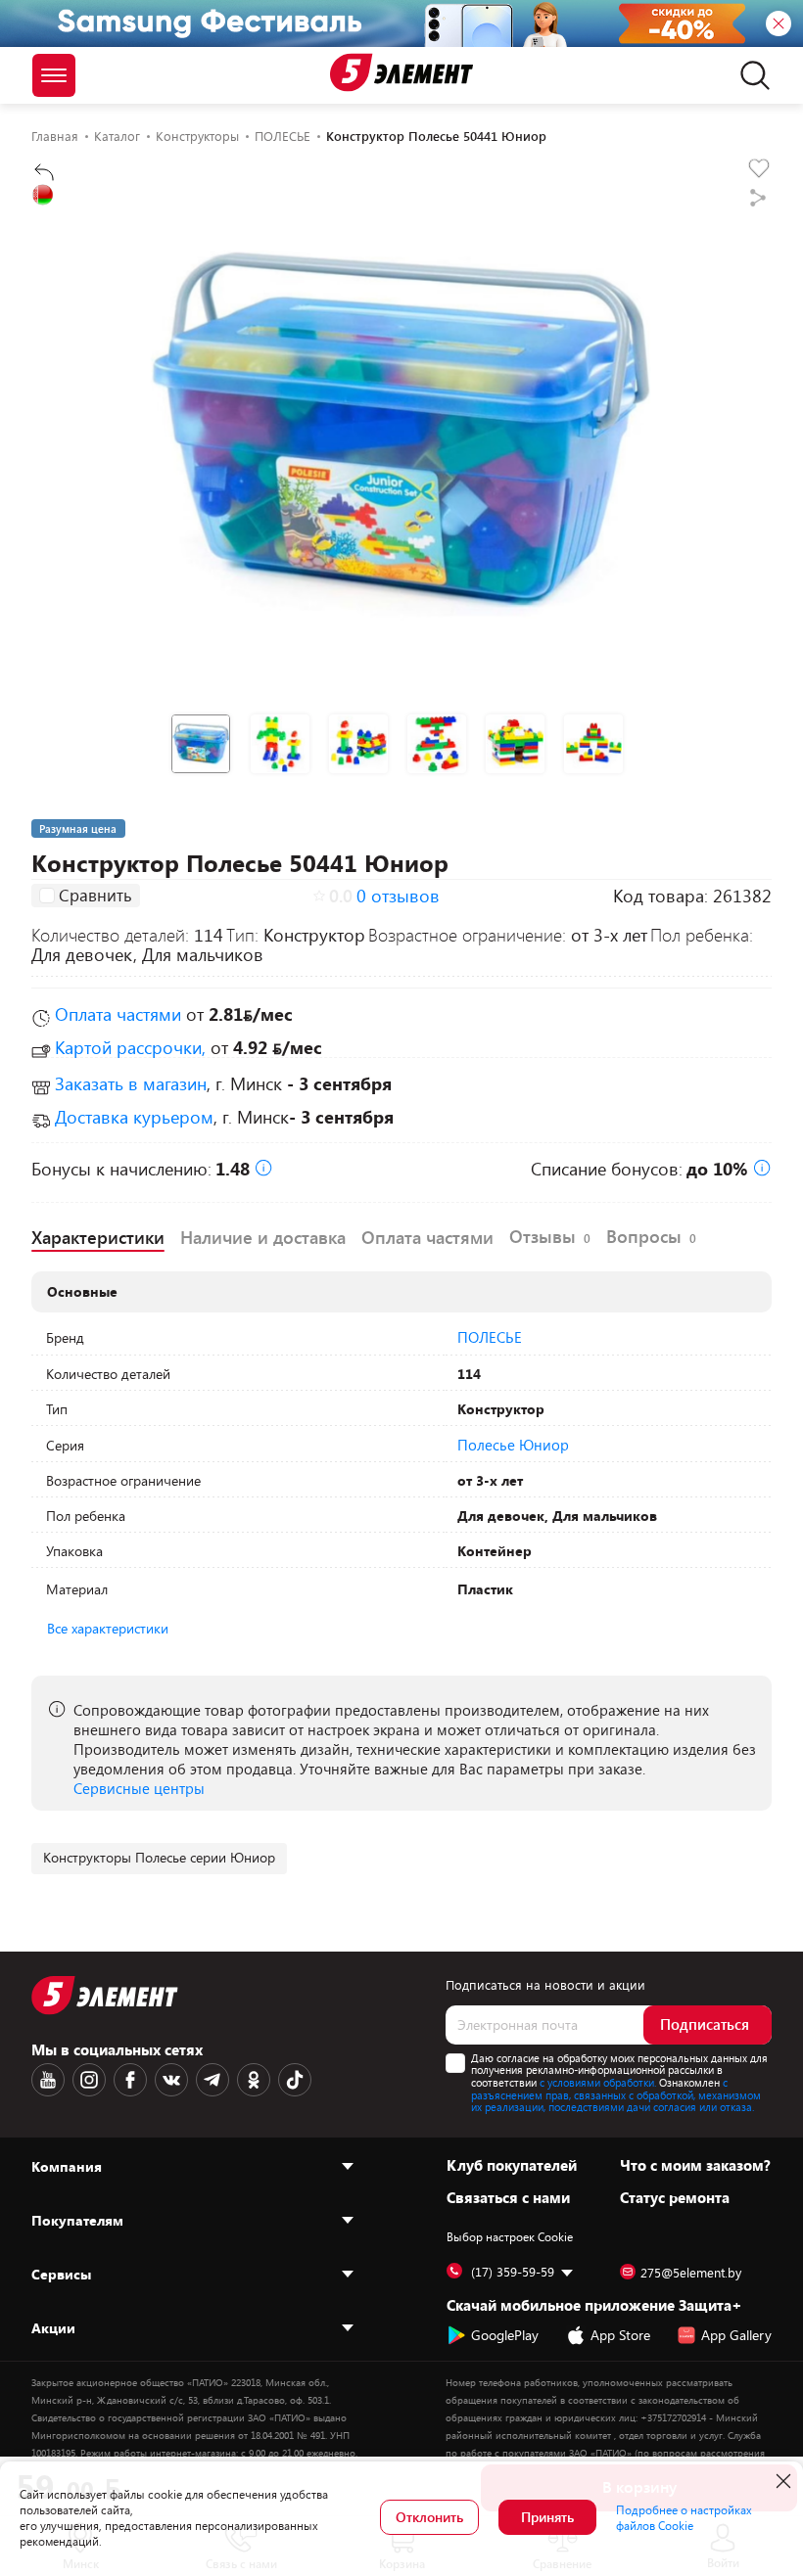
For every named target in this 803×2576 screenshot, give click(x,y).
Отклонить (429, 2517)
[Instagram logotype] (89, 2080)
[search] (750, 75)
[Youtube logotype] (48, 2080)
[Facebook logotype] (130, 2080)
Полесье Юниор (513, 1445)
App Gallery (736, 2335)
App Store (620, 2335)
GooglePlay (505, 2335)
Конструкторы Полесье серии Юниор (159, 1857)
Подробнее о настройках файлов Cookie (684, 2517)
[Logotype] (401, 72)
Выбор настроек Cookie (510, 2236)
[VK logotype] (171, 2080)
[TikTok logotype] (295, 2080)
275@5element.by (691, 2273)
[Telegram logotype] (213, 2080)
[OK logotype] (254, 2080)
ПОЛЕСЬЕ (490, 1337)
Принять (547, 2517)
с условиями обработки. (598, 2082)
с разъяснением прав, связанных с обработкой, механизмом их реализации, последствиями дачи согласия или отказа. (616, 2094)
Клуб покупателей (512, 2165)
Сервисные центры (139, 1788)
